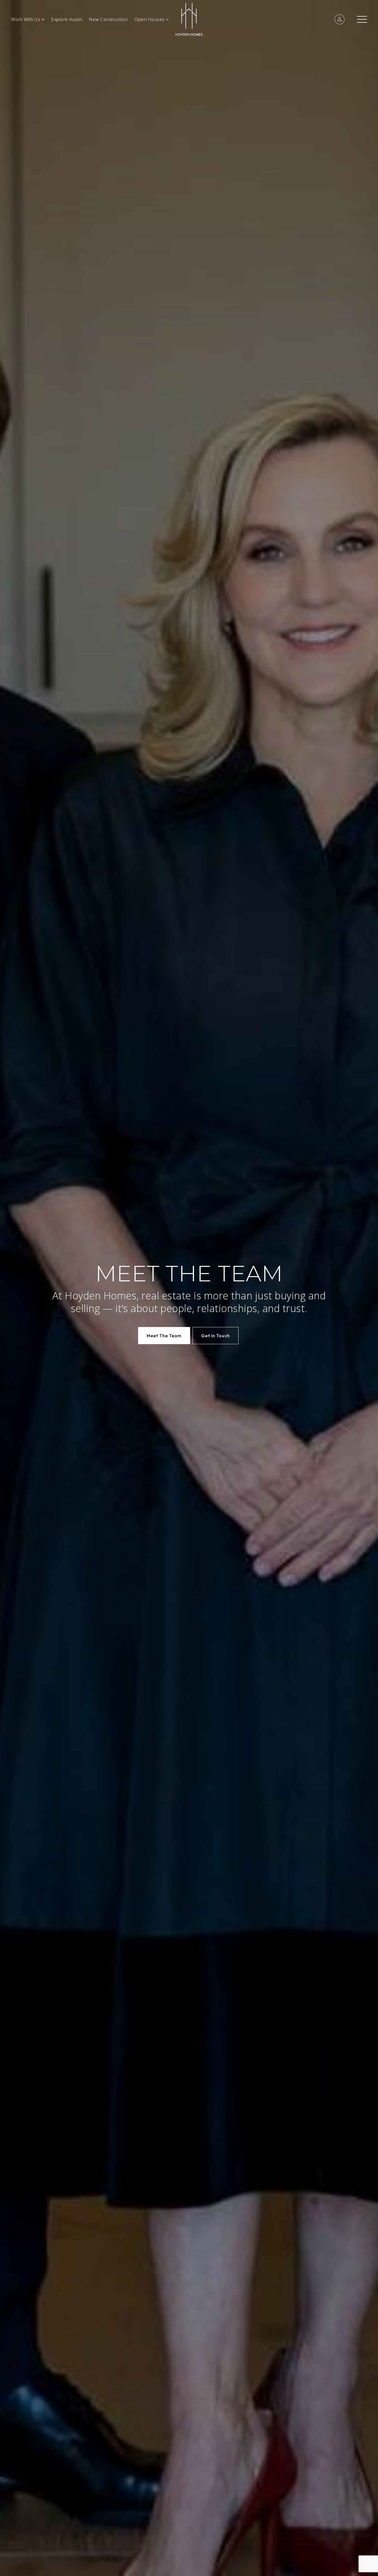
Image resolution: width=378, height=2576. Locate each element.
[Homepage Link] (189, 19)
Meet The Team (164, 1336)
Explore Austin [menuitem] (67, 19)
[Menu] (362, 19)
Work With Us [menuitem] (26, 19)
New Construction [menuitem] (108, 19)
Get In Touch (216, 1336)
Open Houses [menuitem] (150, 19)
